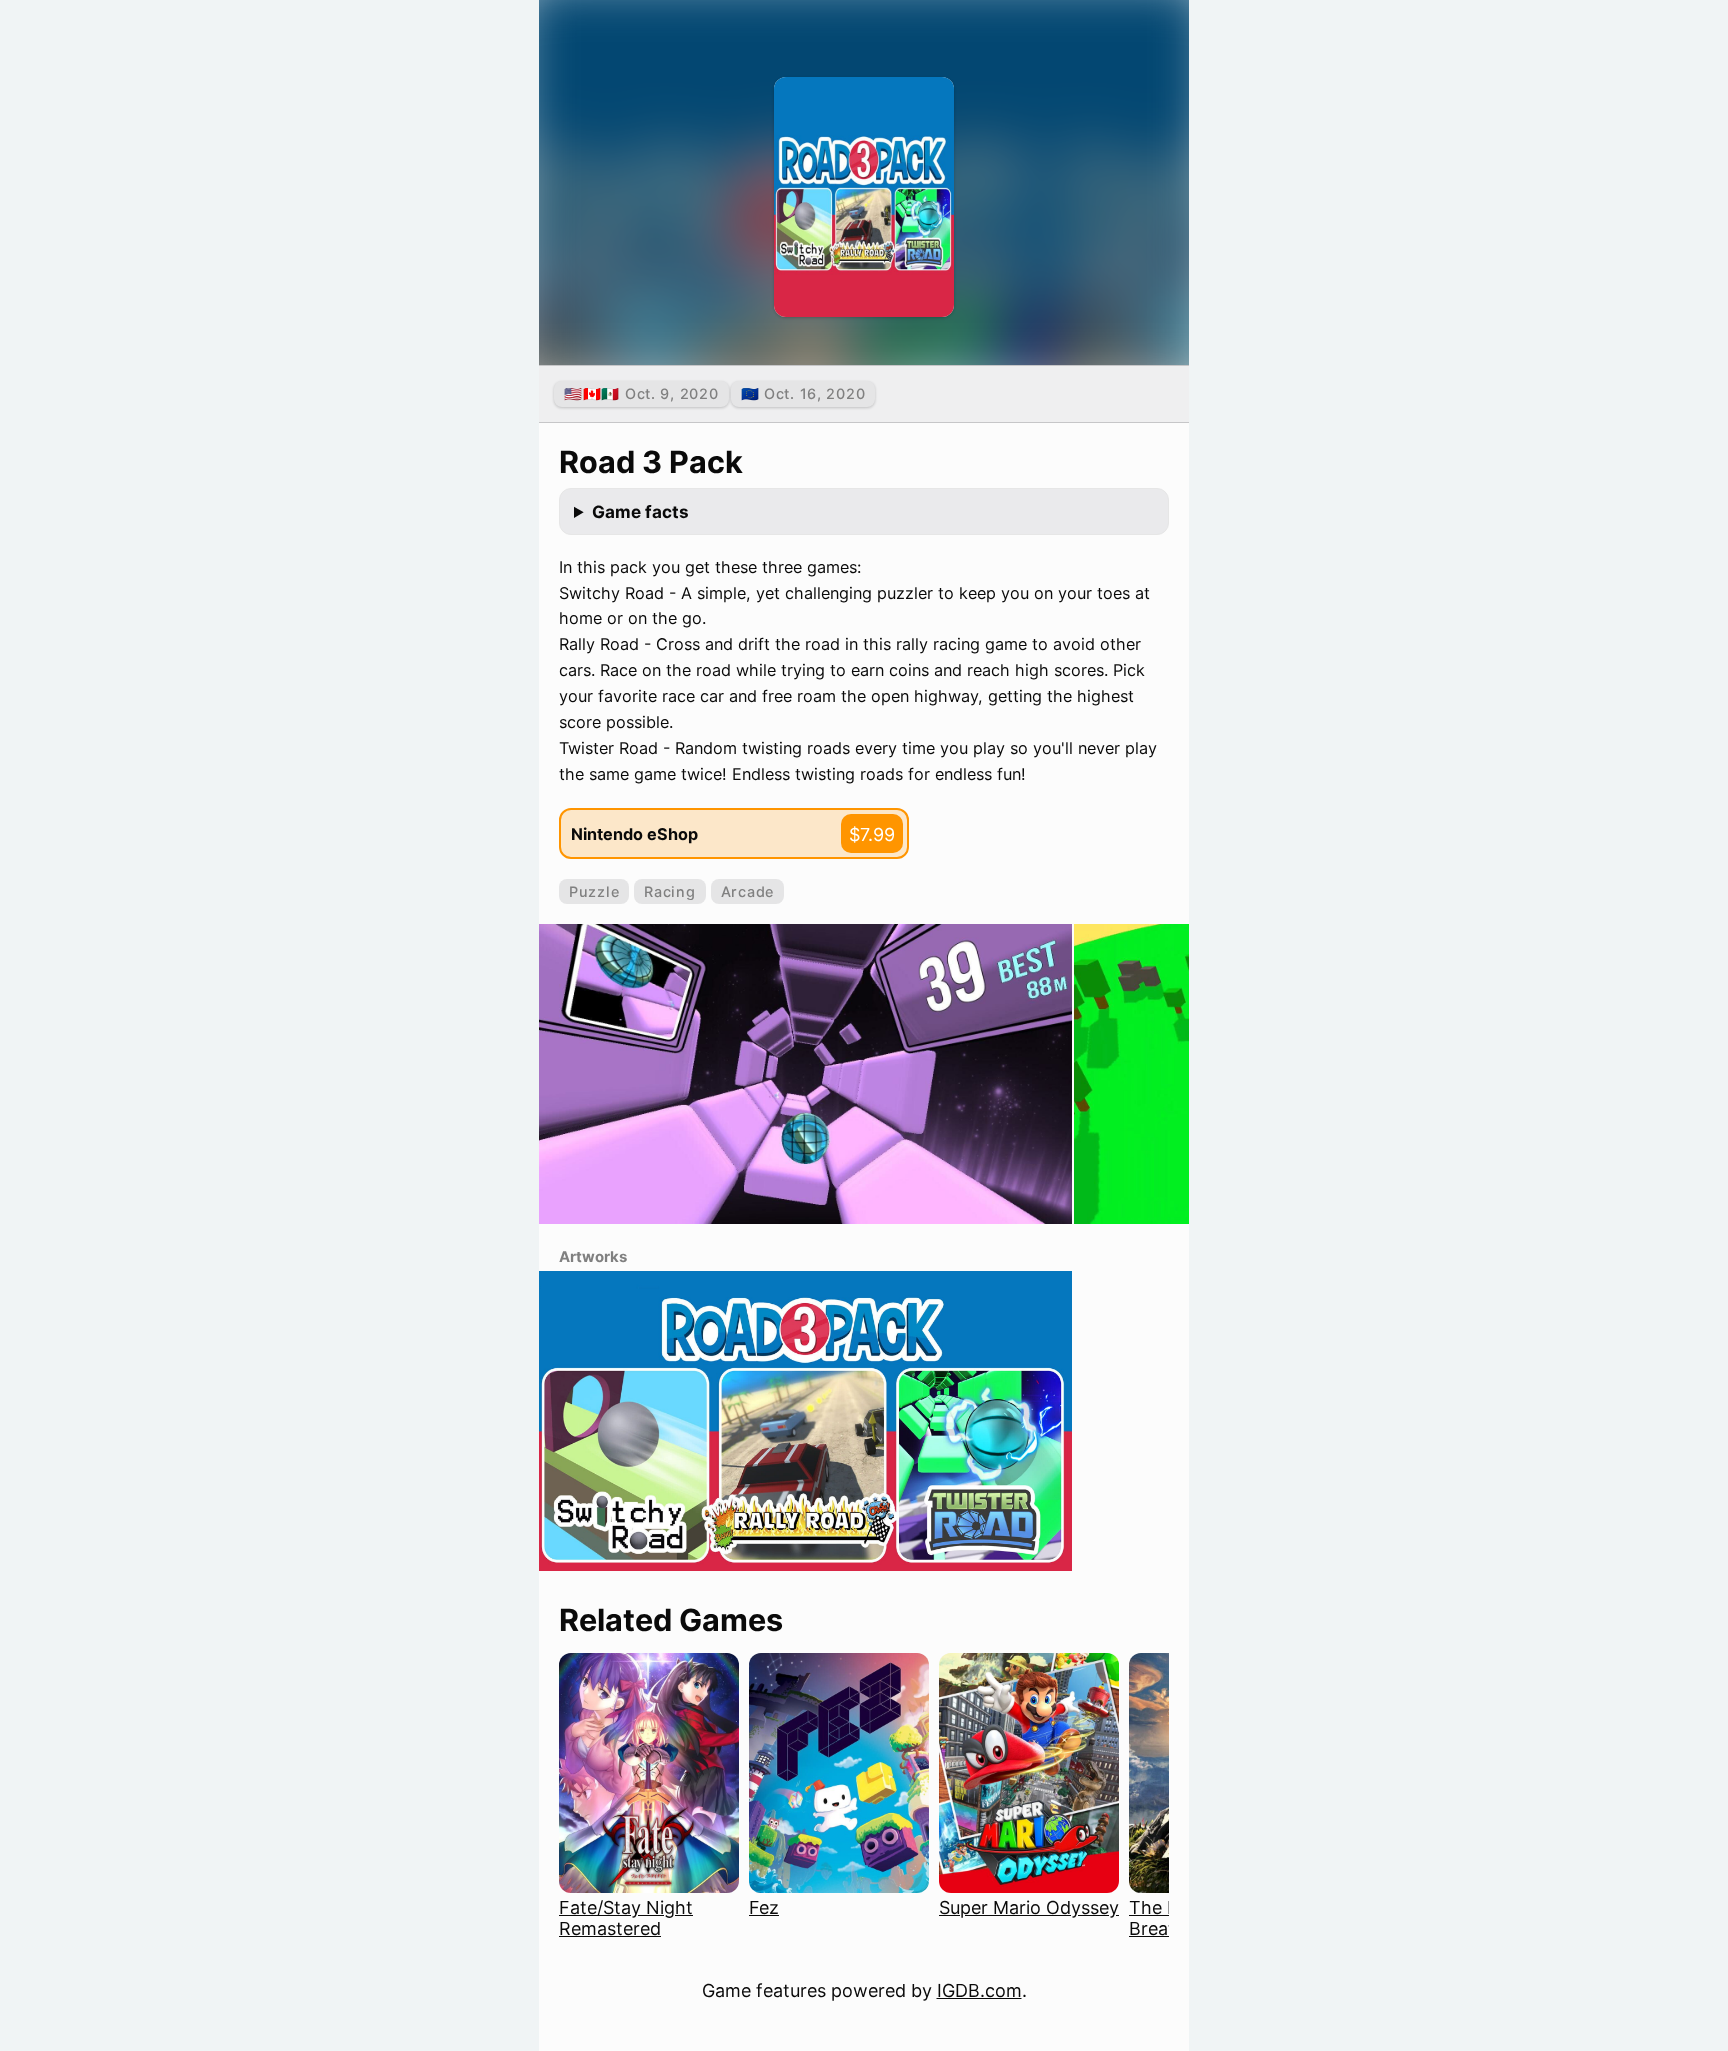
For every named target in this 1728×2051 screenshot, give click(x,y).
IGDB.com (979, 1990)
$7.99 (872, 834)
